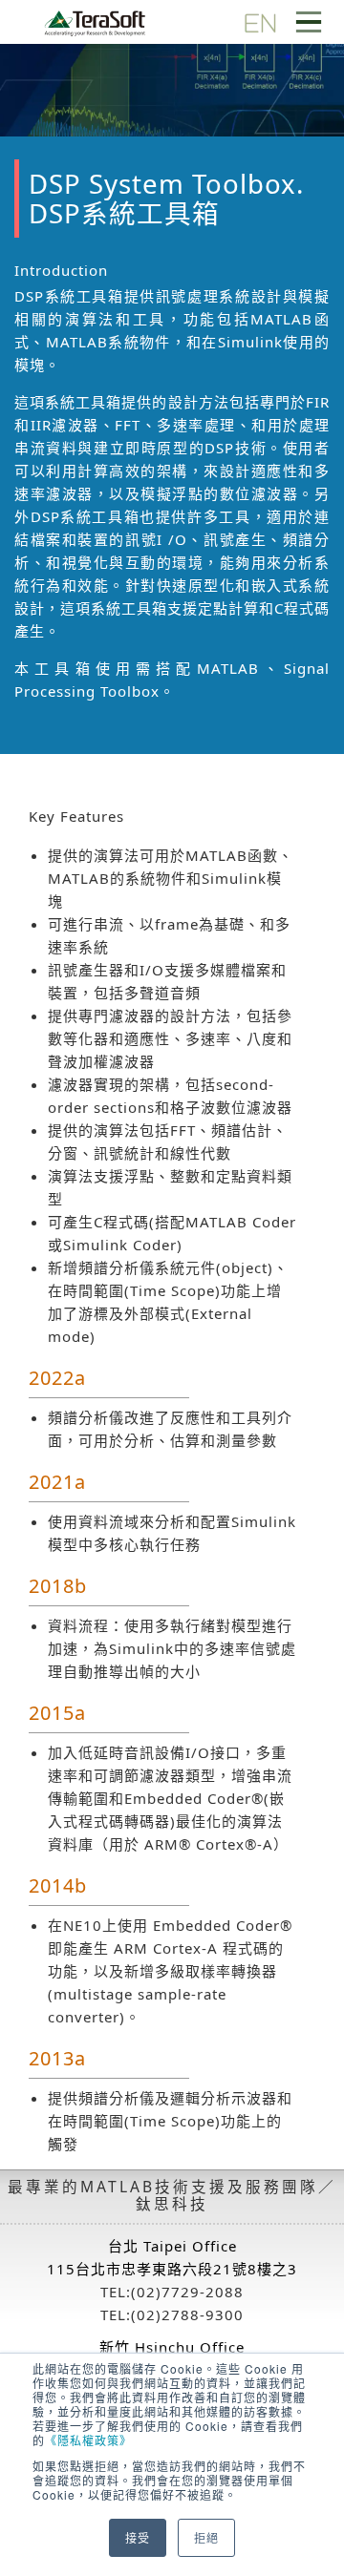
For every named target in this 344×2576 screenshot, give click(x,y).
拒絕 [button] (206, 2537)
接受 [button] (138, 2537)
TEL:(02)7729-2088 (172, 2292)
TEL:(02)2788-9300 (172, 2314)
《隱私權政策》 (88, 2440)
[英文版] (260, 21)
